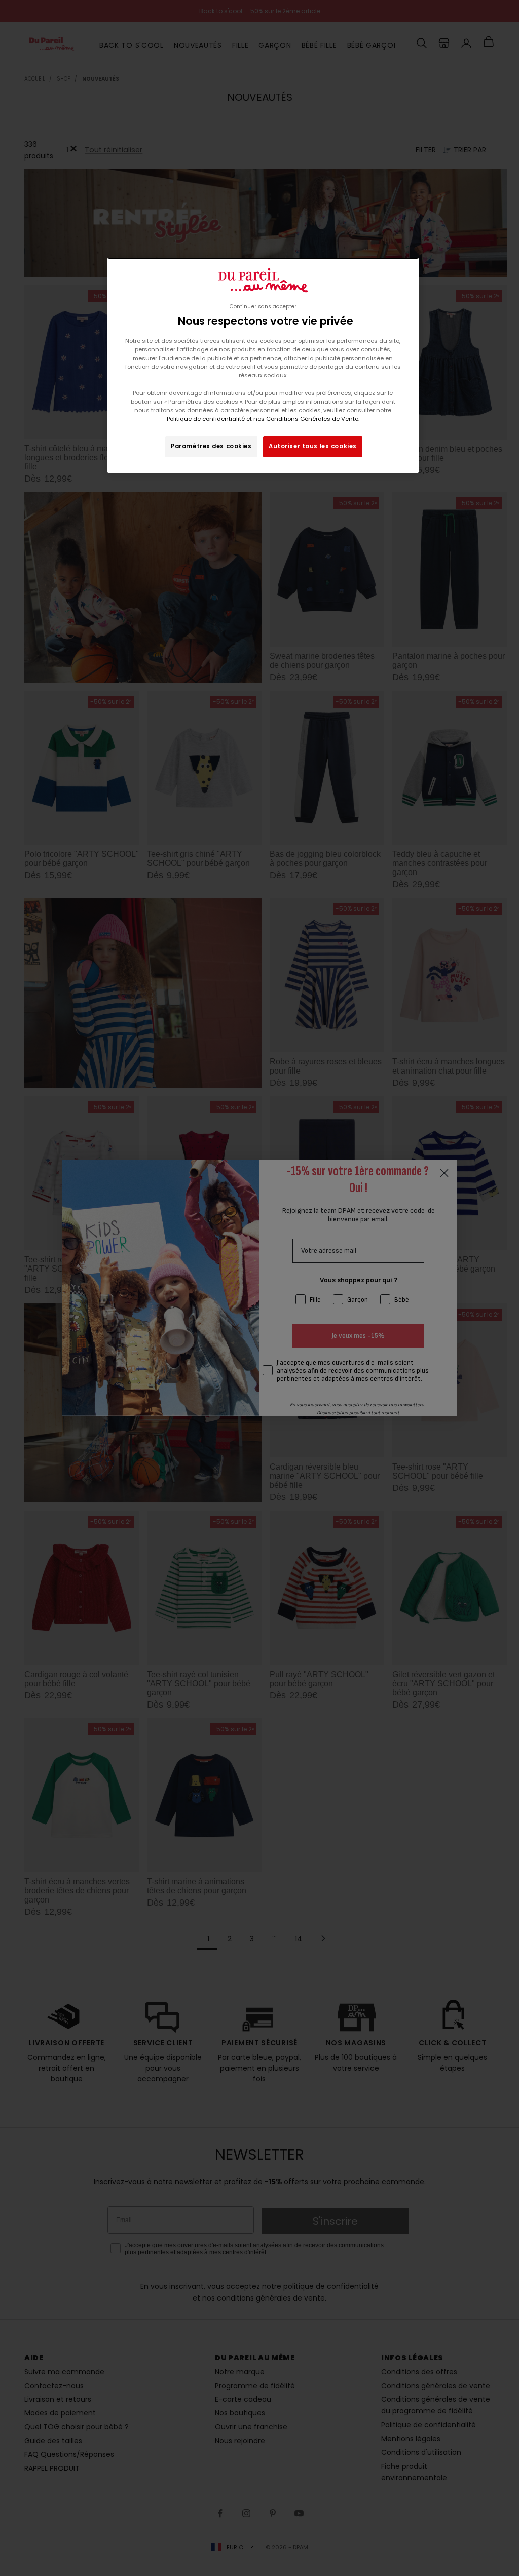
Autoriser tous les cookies (313, 446)
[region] (263, 365)
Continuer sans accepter (263, 307)
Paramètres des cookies (211, 446)
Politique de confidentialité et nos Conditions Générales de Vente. (263, 419)
